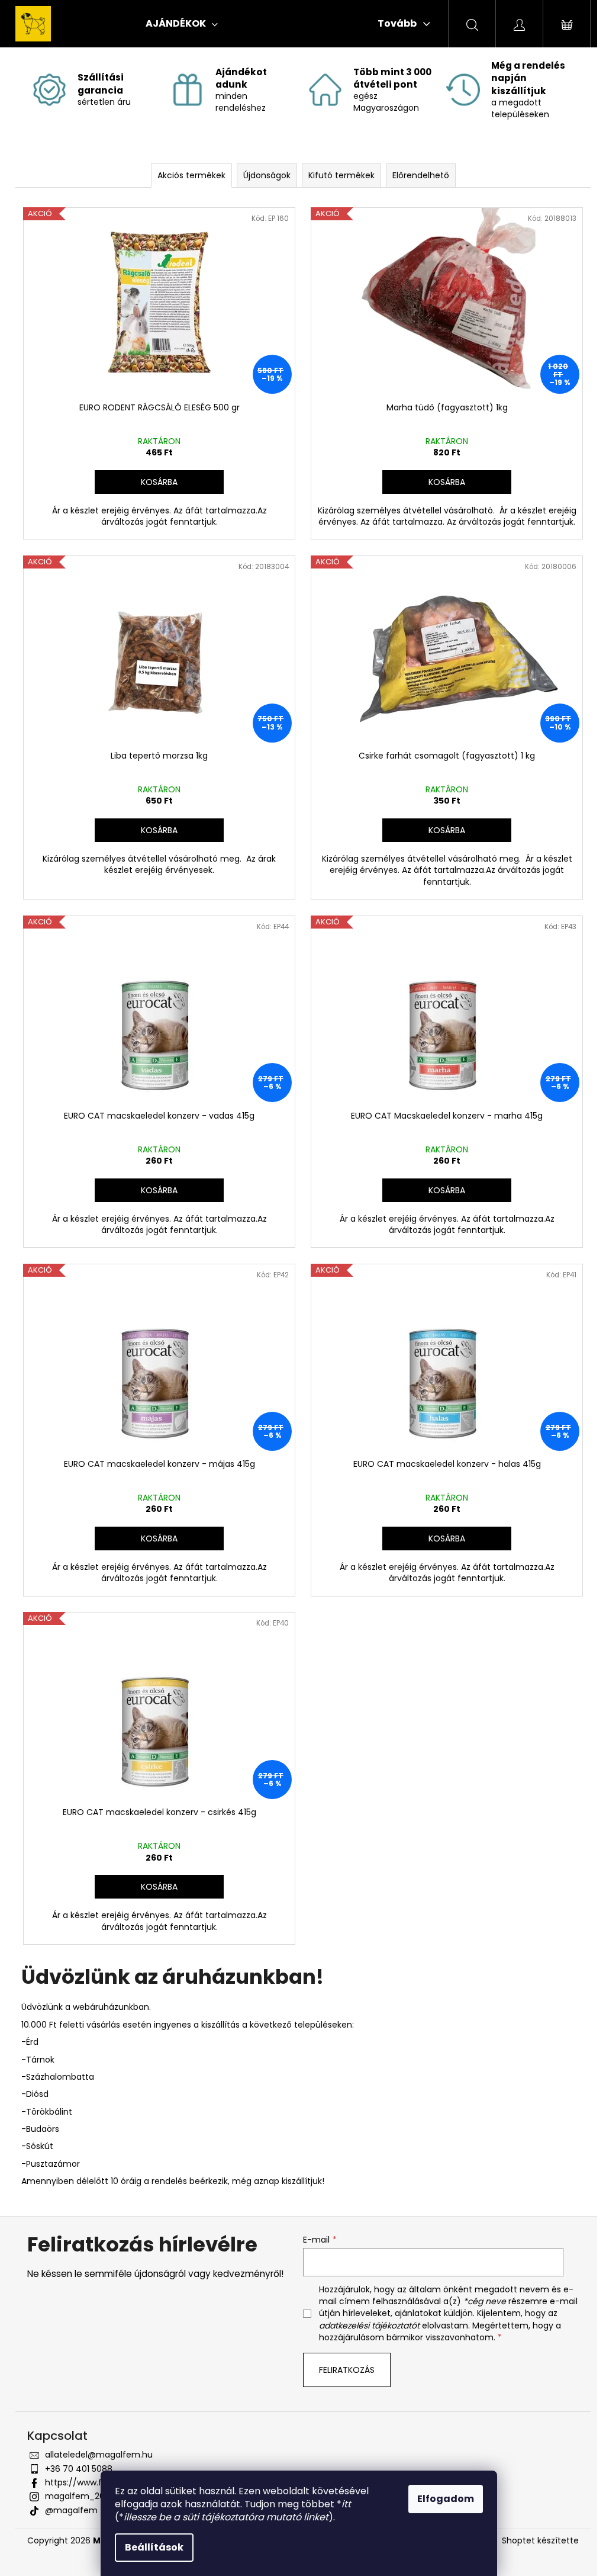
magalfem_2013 (78, 2496)
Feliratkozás (347, 2370)
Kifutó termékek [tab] (341, 175)
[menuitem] (182, 24)
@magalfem (71, 2510)
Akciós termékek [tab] (191, 175)
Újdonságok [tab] (267, 175)
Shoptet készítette (540, 2541)
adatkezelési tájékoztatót (369, 2326)
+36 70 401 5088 (79, 2469)
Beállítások (154, 2547)
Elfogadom (446, 2499)
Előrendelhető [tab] (421, 175)
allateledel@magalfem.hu (99, 2455)
